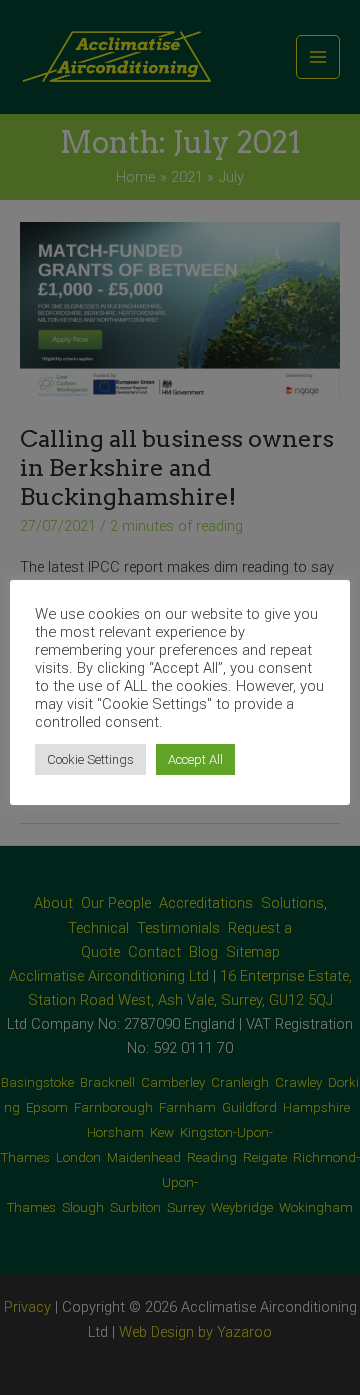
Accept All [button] (195, 759)
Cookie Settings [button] (90, 759)
